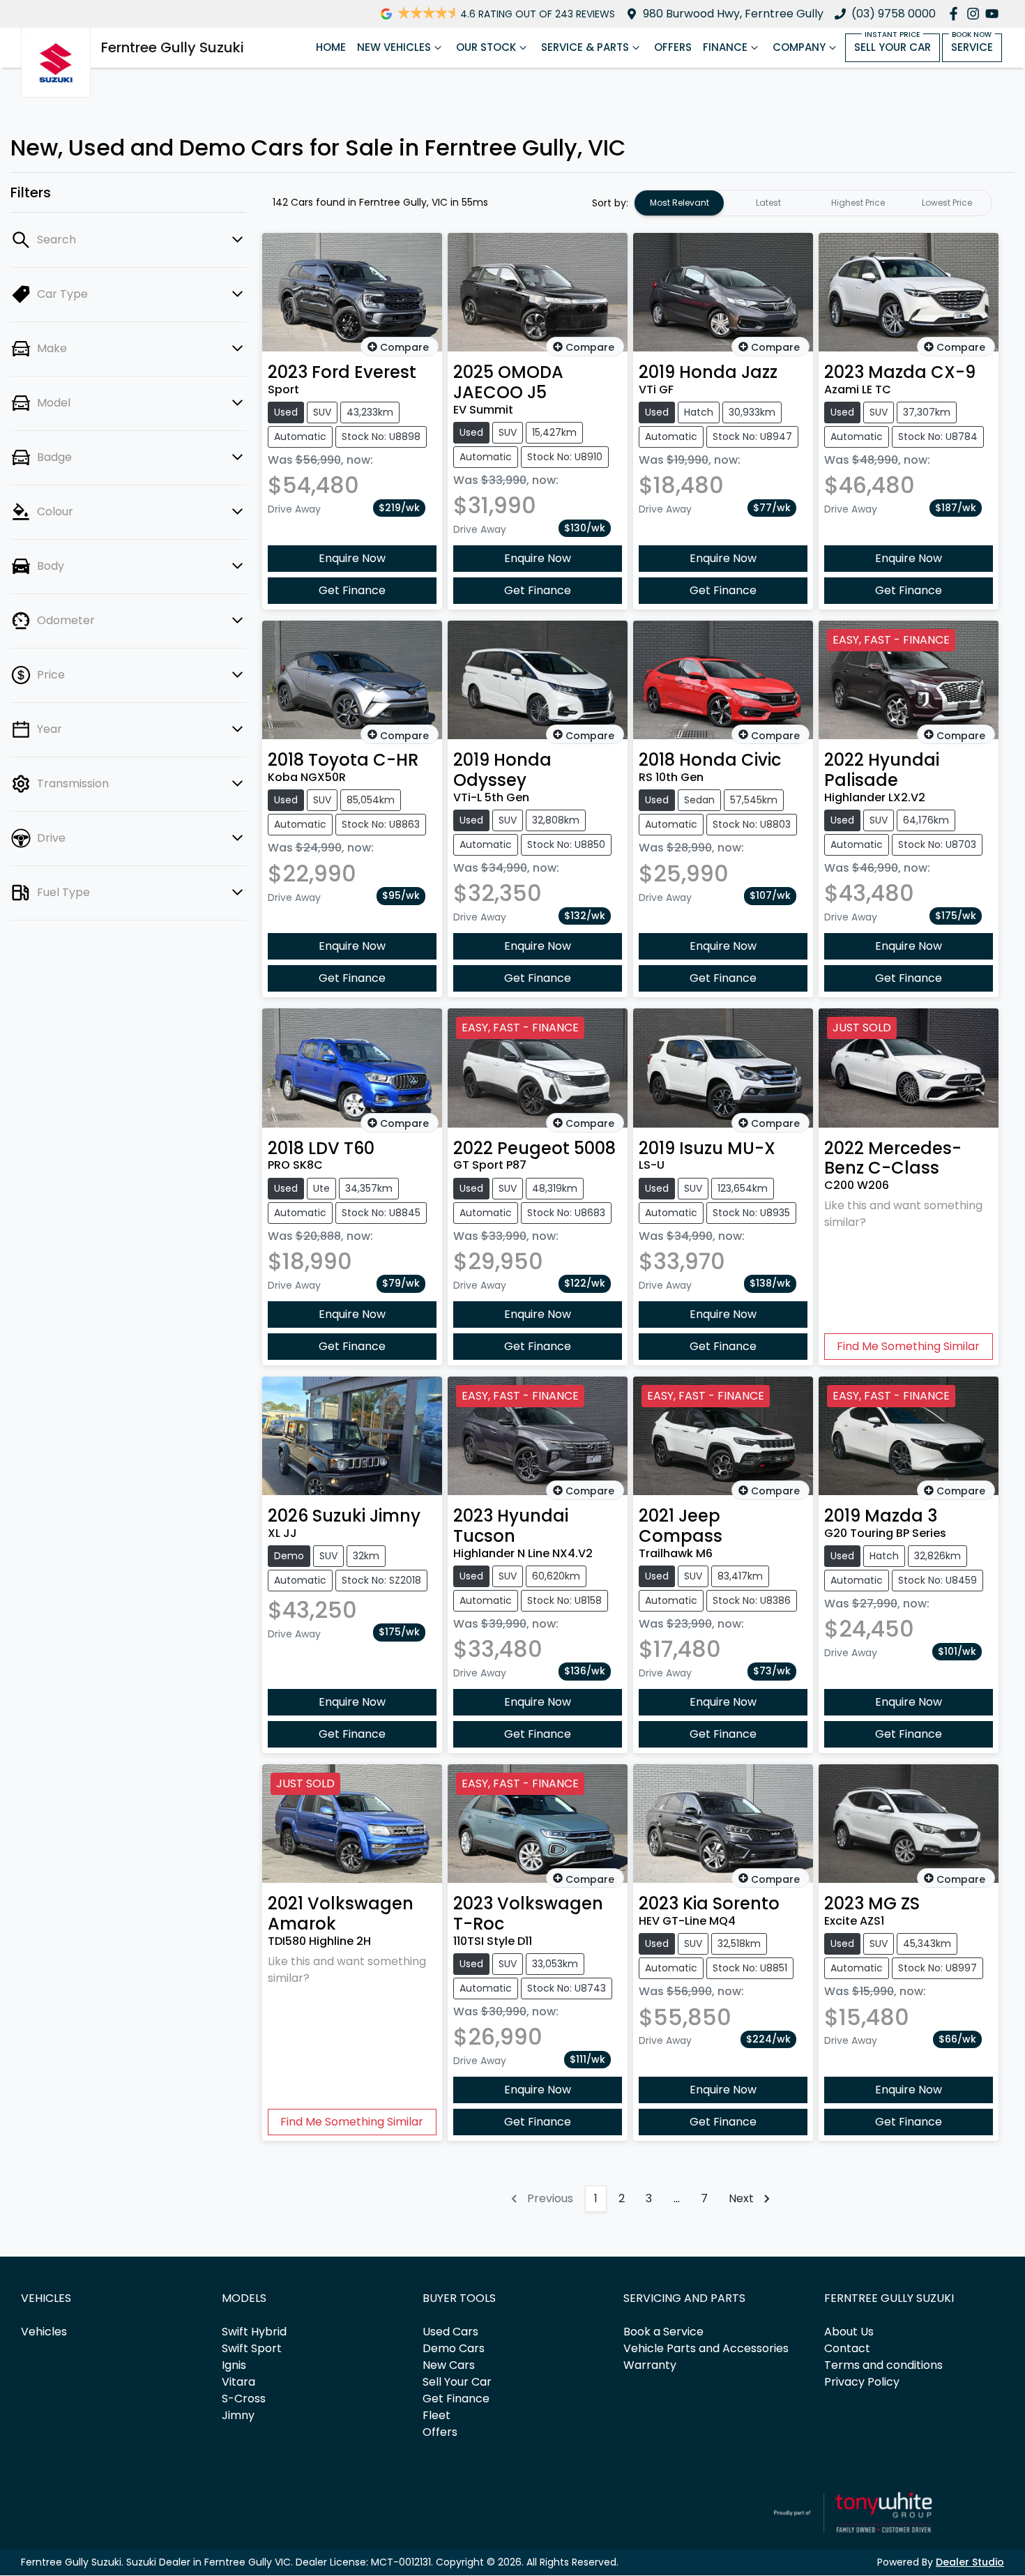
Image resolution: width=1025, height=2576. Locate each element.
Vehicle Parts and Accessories (706, 2348)
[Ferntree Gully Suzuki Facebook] (956, 14)
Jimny (238, 2415)
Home (331, 47)
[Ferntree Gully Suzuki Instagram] (976, 14)
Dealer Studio (970, 2562)
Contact (847, 2348)
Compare (404, 347)
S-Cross (244, 2399)
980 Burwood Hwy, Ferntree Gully (733, 14)
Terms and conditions (883, 2365)
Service (972, 47)
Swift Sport (252, 2348)
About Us (849, 2332)
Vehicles (44, 2332)
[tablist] (813, 203)
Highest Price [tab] (858, 203)
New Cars (449, 2365)
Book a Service (663, 2332)
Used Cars (450, 2332)
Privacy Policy (862, 2382)
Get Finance (352, 590)
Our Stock (486, 47)
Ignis (234, 2365)
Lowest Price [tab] (947, 203)
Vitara (238, 2382)
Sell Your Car (893, 47)
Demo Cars (454, 2348)
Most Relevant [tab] (679, 203)
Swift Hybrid (254, 2332)
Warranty (650, 2365)
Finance (725, 47)
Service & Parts (585, 47)
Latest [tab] (768, 203)
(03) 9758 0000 (894, 14)
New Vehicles (394, 47)
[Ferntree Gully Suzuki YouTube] (995, 14)
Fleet (436, 2415)
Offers (673, 47)
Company (799, 47)
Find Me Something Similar (908, 1346)
